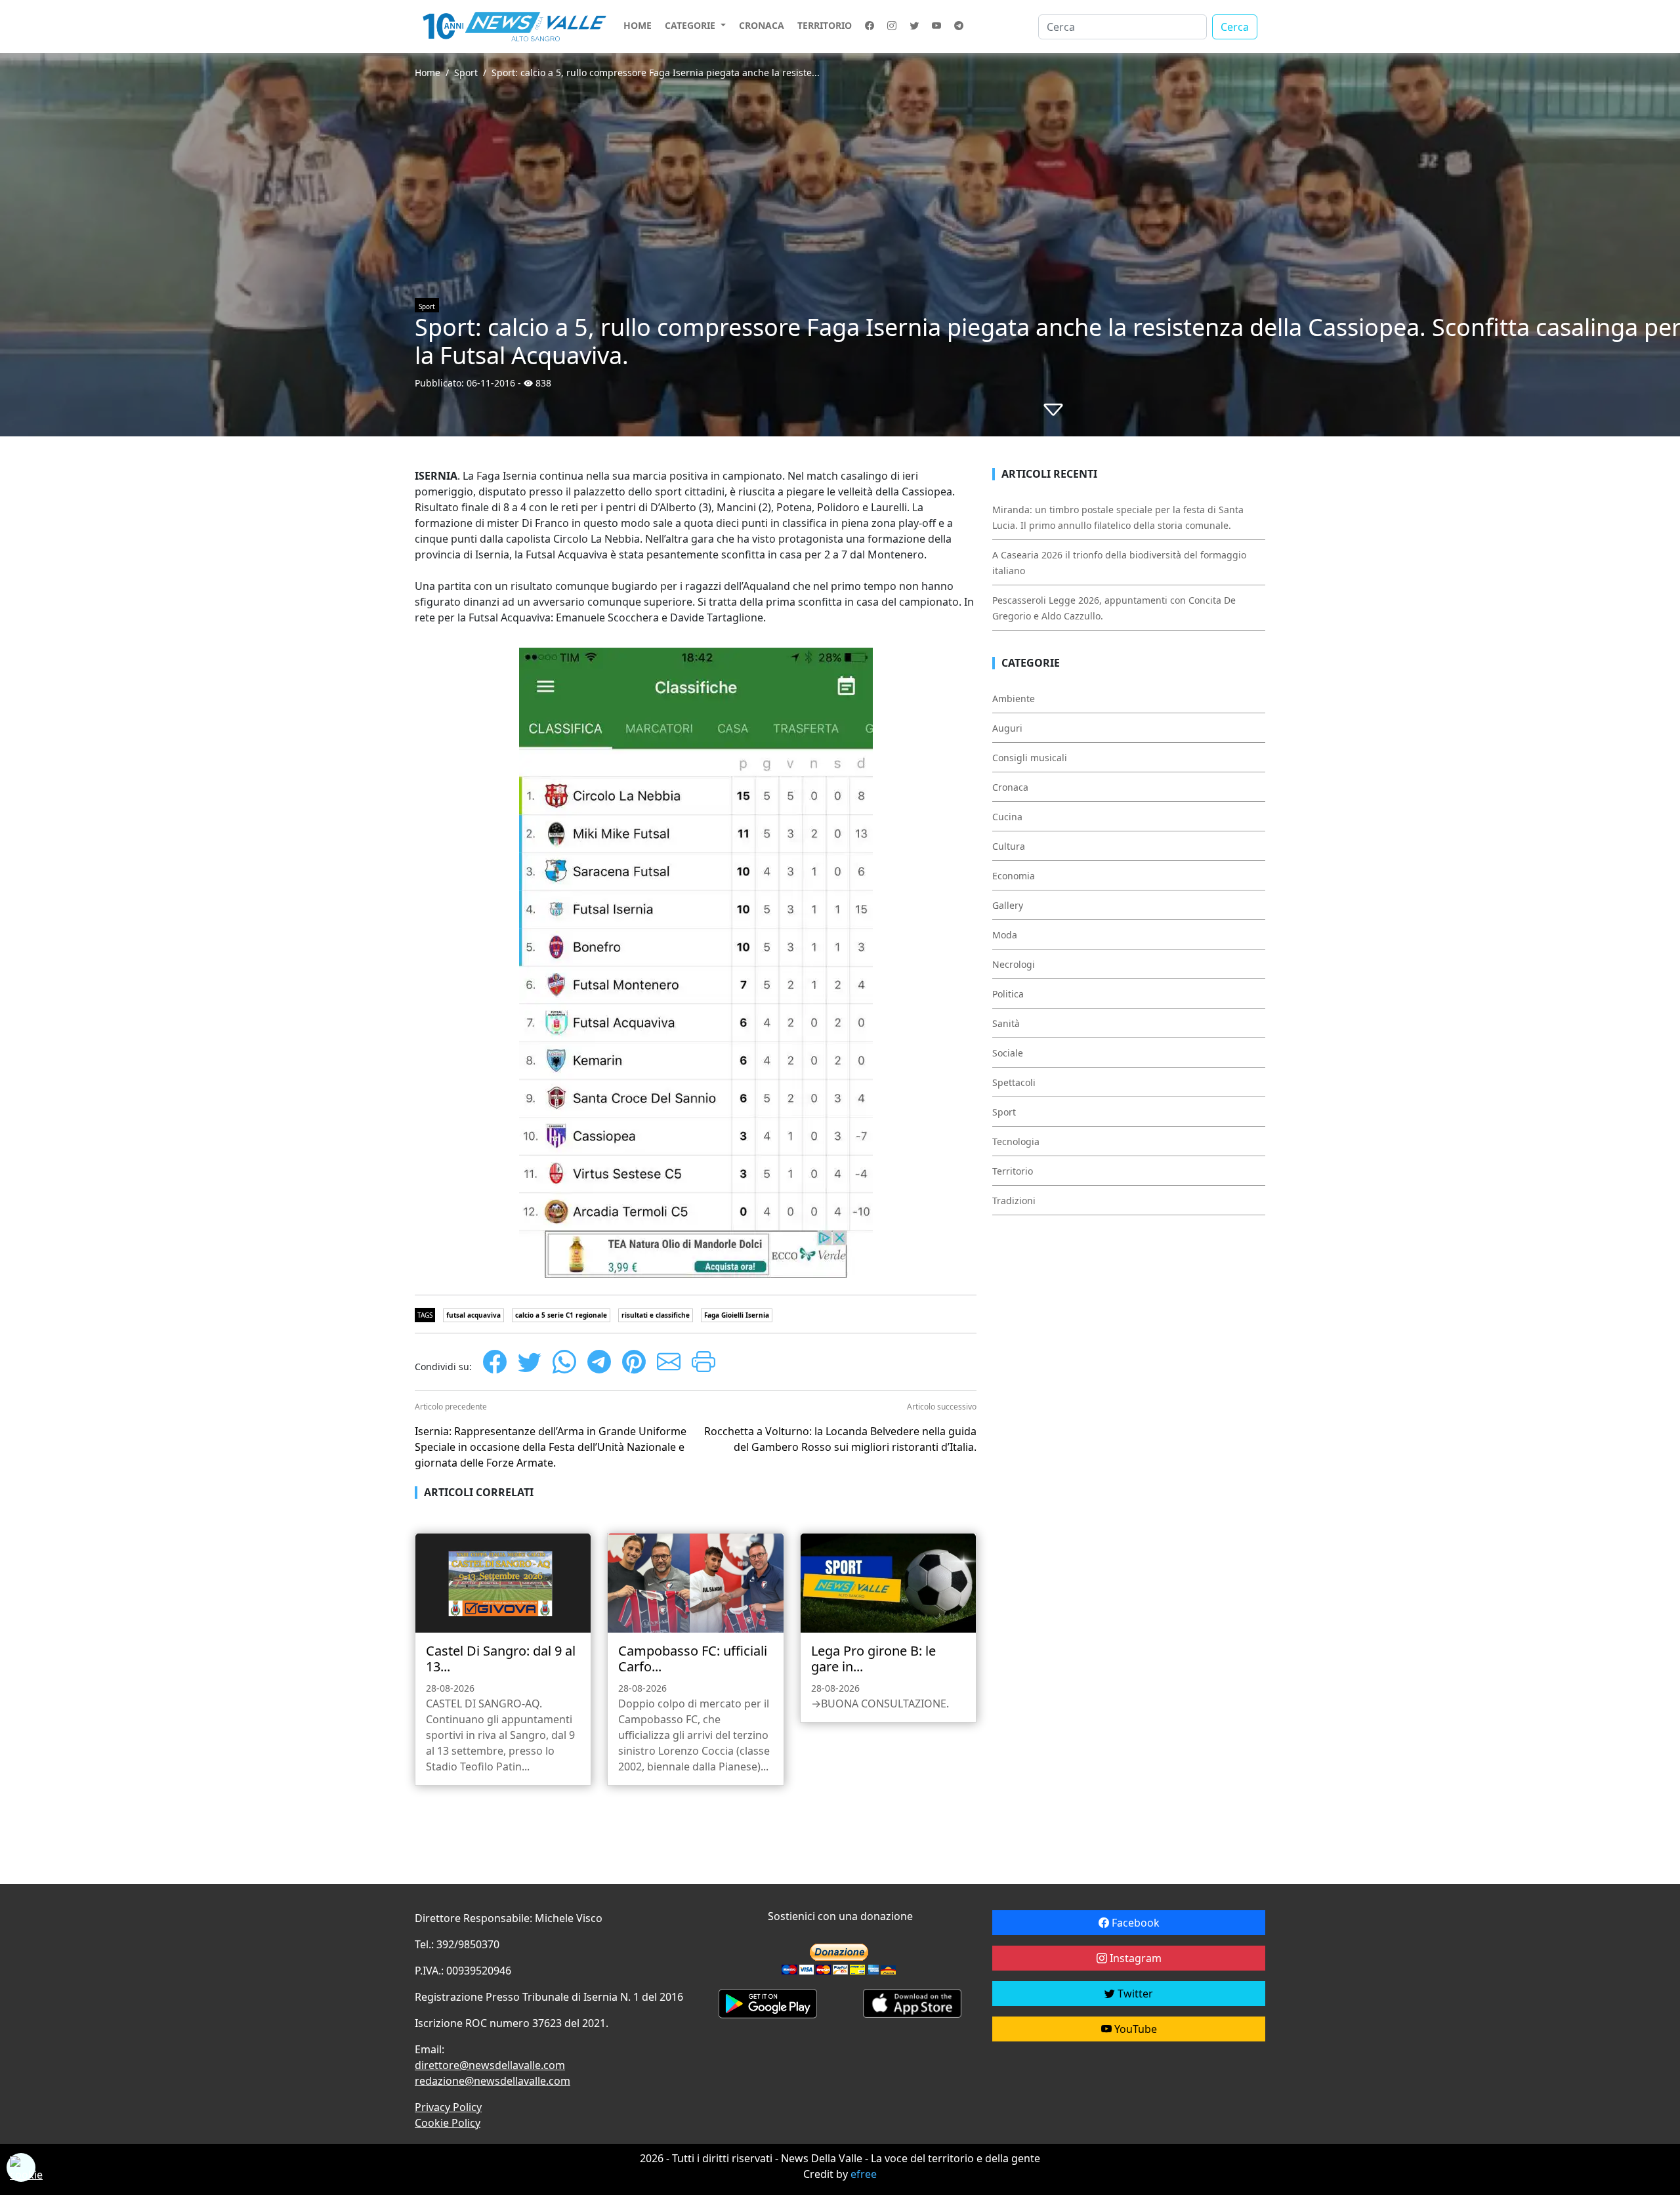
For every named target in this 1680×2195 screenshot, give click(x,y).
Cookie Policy (448, 2123)
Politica (1008, 994)
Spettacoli (1014, 1082)
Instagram (1134, 1958)
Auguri (1007, 728)
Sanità (1006, 1023)
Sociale (1008, 1053)
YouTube (1134, 2029)
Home (638, 25)
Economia (1014, 876)
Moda (1005, 935)
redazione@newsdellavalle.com (493, 2081)
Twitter (1134, 1994)
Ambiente (1014, 699)
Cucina (1007, 817)
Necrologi (1014, 964)
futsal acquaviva (473, 1315)
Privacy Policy (448, 2107)
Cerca (1235, 27)
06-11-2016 (491, 383)
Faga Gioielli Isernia (737, 1315)
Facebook (1134, 1923)
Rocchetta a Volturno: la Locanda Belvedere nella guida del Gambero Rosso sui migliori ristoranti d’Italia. (840, 1439)
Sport (466, 73)
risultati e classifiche (656, 1315)
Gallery (1008, 905)
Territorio (825, 25)
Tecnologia (1016, 1141)
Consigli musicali (1030, 758)
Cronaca (762, 25)
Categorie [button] (691, 25)
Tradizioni (1014, 1201)
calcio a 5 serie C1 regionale (561, 1315)
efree (864, 2174)
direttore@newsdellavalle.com (490, 2065)
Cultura (1009, 846)
